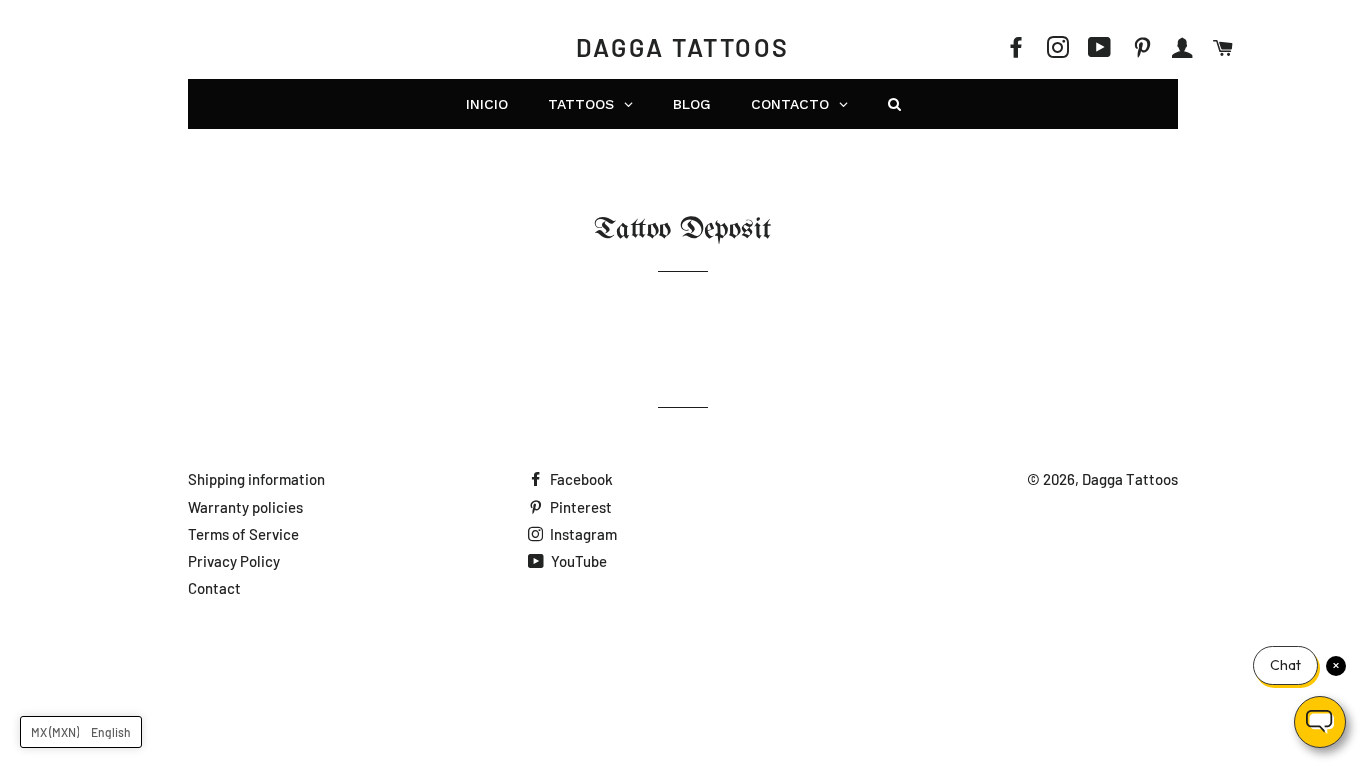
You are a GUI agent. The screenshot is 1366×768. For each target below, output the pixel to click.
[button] (81, 732)
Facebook (580, 479)
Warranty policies (245, 507)
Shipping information (256, 479)
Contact (214, 588)
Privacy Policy (234, 561)
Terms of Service (243, 534)
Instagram (582, 534)
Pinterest (579, 507)
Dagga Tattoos (683, 47)
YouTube (577, 561)
